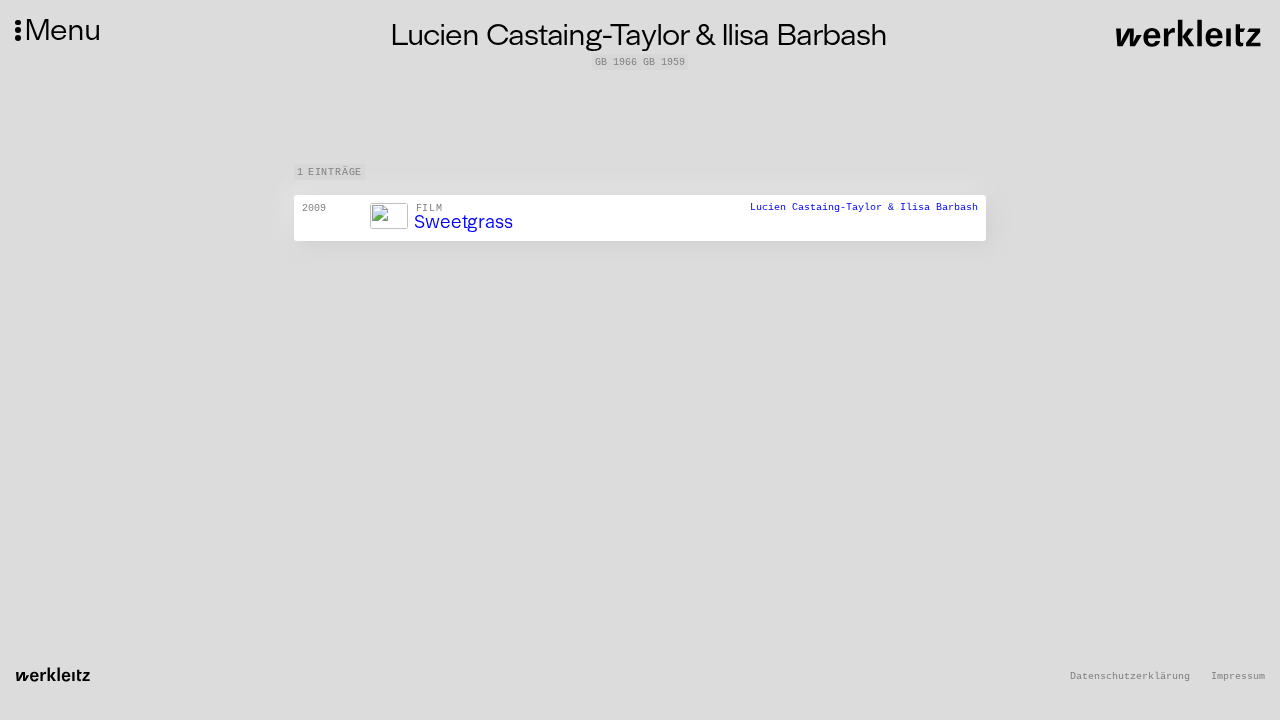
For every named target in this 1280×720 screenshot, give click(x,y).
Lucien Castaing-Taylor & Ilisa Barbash (864, 207)
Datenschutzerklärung (1130, 676)
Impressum (1238, 676)
